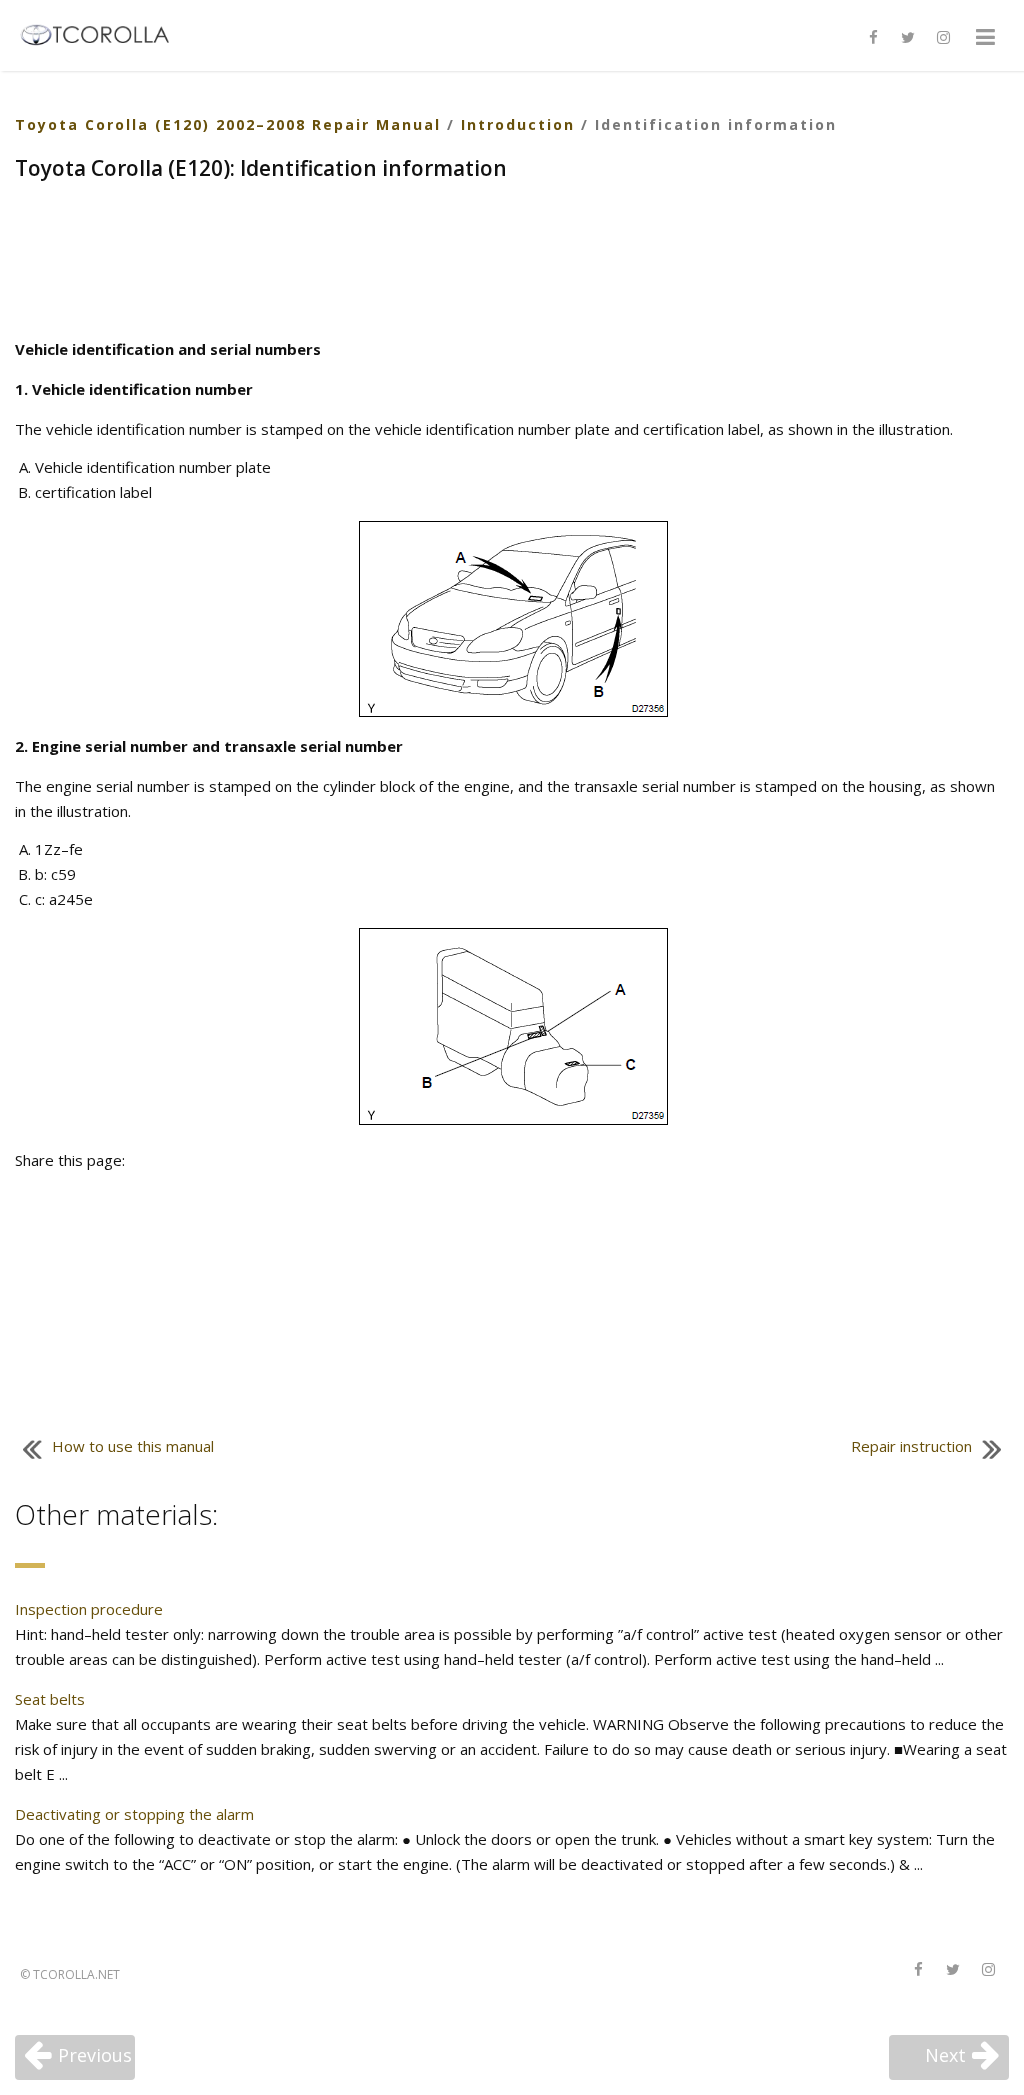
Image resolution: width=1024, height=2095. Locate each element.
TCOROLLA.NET (76, 1974)
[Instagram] (943, 38)
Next (945, 2055)
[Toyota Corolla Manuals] (103, 33)
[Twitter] (908, 38)
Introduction (518, 124)
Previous (95, 2055)
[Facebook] (873, 38)
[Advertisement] (512, 262)
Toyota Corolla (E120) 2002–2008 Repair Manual (228, 124)
